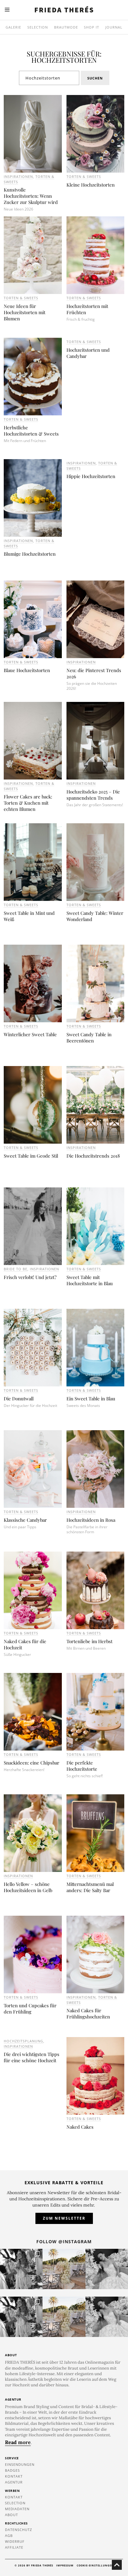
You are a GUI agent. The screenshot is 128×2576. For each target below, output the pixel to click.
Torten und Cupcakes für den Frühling (30, 2009)
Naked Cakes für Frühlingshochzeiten (88, 2013)
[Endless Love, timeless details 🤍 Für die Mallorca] (64, 2269)
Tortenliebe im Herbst (89, 1641)
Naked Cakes (80, 2127)
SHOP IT (91, 27)
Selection (38, 27)
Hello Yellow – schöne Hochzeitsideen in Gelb (28, 1887)
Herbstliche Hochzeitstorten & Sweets (31, 431)
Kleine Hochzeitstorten (91, 185)
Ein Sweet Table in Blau (91, 1399)
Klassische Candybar (25, 1520)
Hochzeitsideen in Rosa (91, 1520)
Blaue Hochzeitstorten (27, 670)
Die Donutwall (19, 1399)
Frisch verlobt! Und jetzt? (30, 1277)
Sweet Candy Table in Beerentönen (89, 1037)
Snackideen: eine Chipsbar (32, 1763)
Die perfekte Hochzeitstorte (82, 1766)
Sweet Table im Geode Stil (31, 1156)
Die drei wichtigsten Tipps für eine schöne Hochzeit (32, 2057)
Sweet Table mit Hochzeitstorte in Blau (90, 1280)
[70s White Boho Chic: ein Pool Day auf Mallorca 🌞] (21, 2269)
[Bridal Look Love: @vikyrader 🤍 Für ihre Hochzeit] (107, 2269)
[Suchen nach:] (49, 78)
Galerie (13, 27)
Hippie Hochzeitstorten (91, 476)
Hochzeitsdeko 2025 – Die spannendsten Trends (93, 795)
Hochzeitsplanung (23, 2041)
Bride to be (16, 1269)
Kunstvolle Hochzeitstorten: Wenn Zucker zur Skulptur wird (31, 196)
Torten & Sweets (84, 176)
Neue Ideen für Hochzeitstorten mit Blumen (25, 312)
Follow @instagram (64, 2242)
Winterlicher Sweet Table (30, 1034)
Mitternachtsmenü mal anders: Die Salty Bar (90, 1887)
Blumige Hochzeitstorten (30, 554)
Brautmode (66, 27)
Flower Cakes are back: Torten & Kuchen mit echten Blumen (28, 803)
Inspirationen (18, 176)
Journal (114, 27)
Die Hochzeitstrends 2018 (93, 1156)
